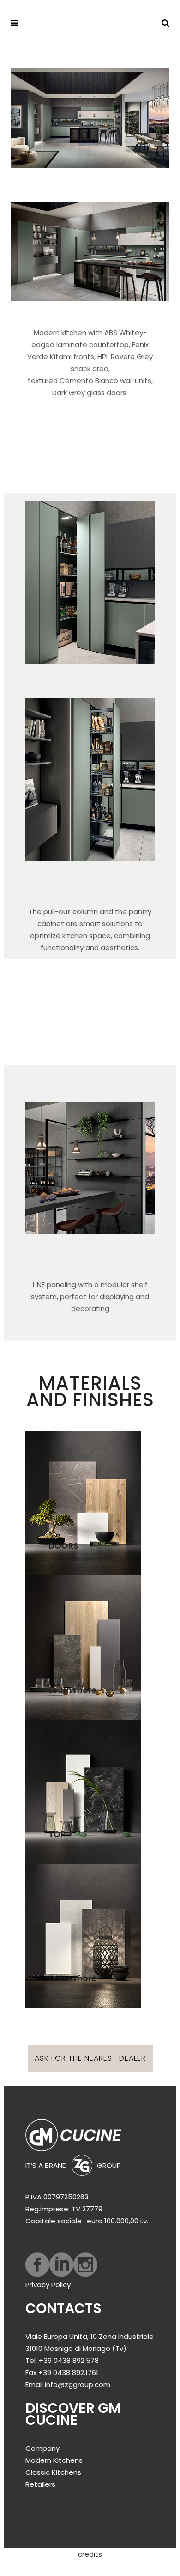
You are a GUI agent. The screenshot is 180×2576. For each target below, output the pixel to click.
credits (90, 2554)
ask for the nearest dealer (90, 2058)
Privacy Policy (48, 2285)
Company (42, 2448)
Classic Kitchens (53, 2472)
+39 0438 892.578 (69, 2360)
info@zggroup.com (78, 2384)
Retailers (40, 2484)
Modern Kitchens (54, 2460)
